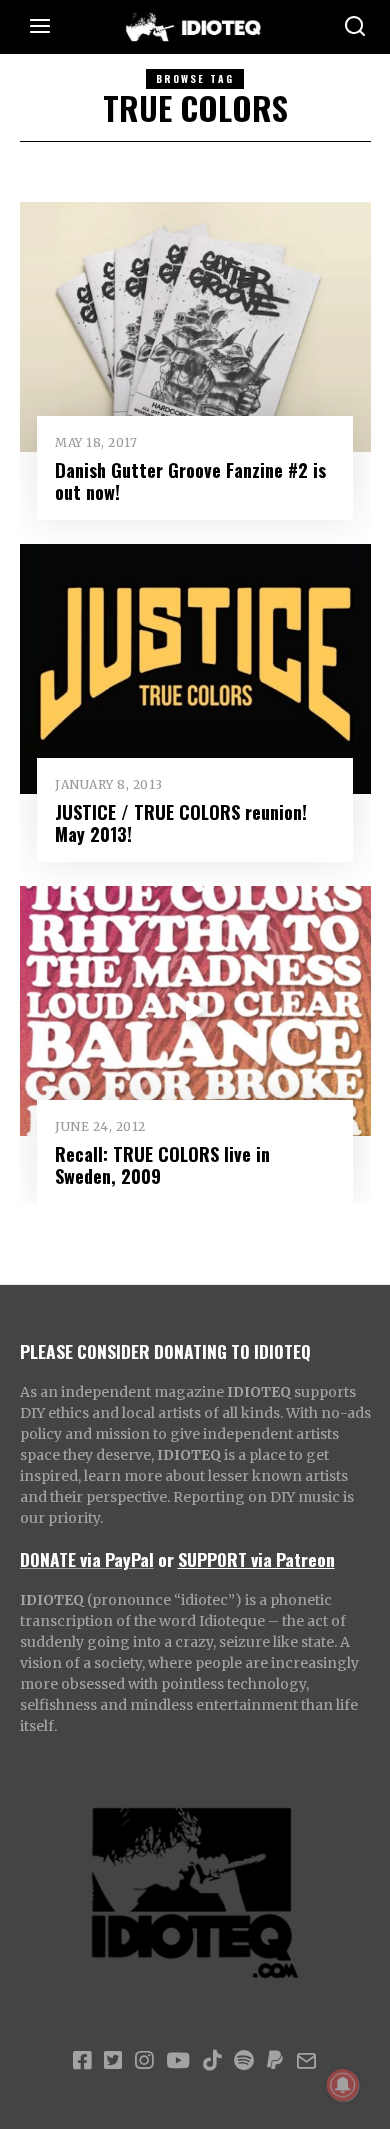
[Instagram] (144, 2061)
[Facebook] (82, 2061)
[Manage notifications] (343, 2085)
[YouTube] (178, 2061)
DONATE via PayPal (87, 1559)
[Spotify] (244, 2061)
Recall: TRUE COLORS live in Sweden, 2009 (162, 1164)
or (166, 1559)
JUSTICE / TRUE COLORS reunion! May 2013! (181, 822)
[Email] (306, 2061)
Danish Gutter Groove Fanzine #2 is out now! (190, 480)
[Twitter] (113, 2061)
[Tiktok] (212, 2061)
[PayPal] (275, 2061)
